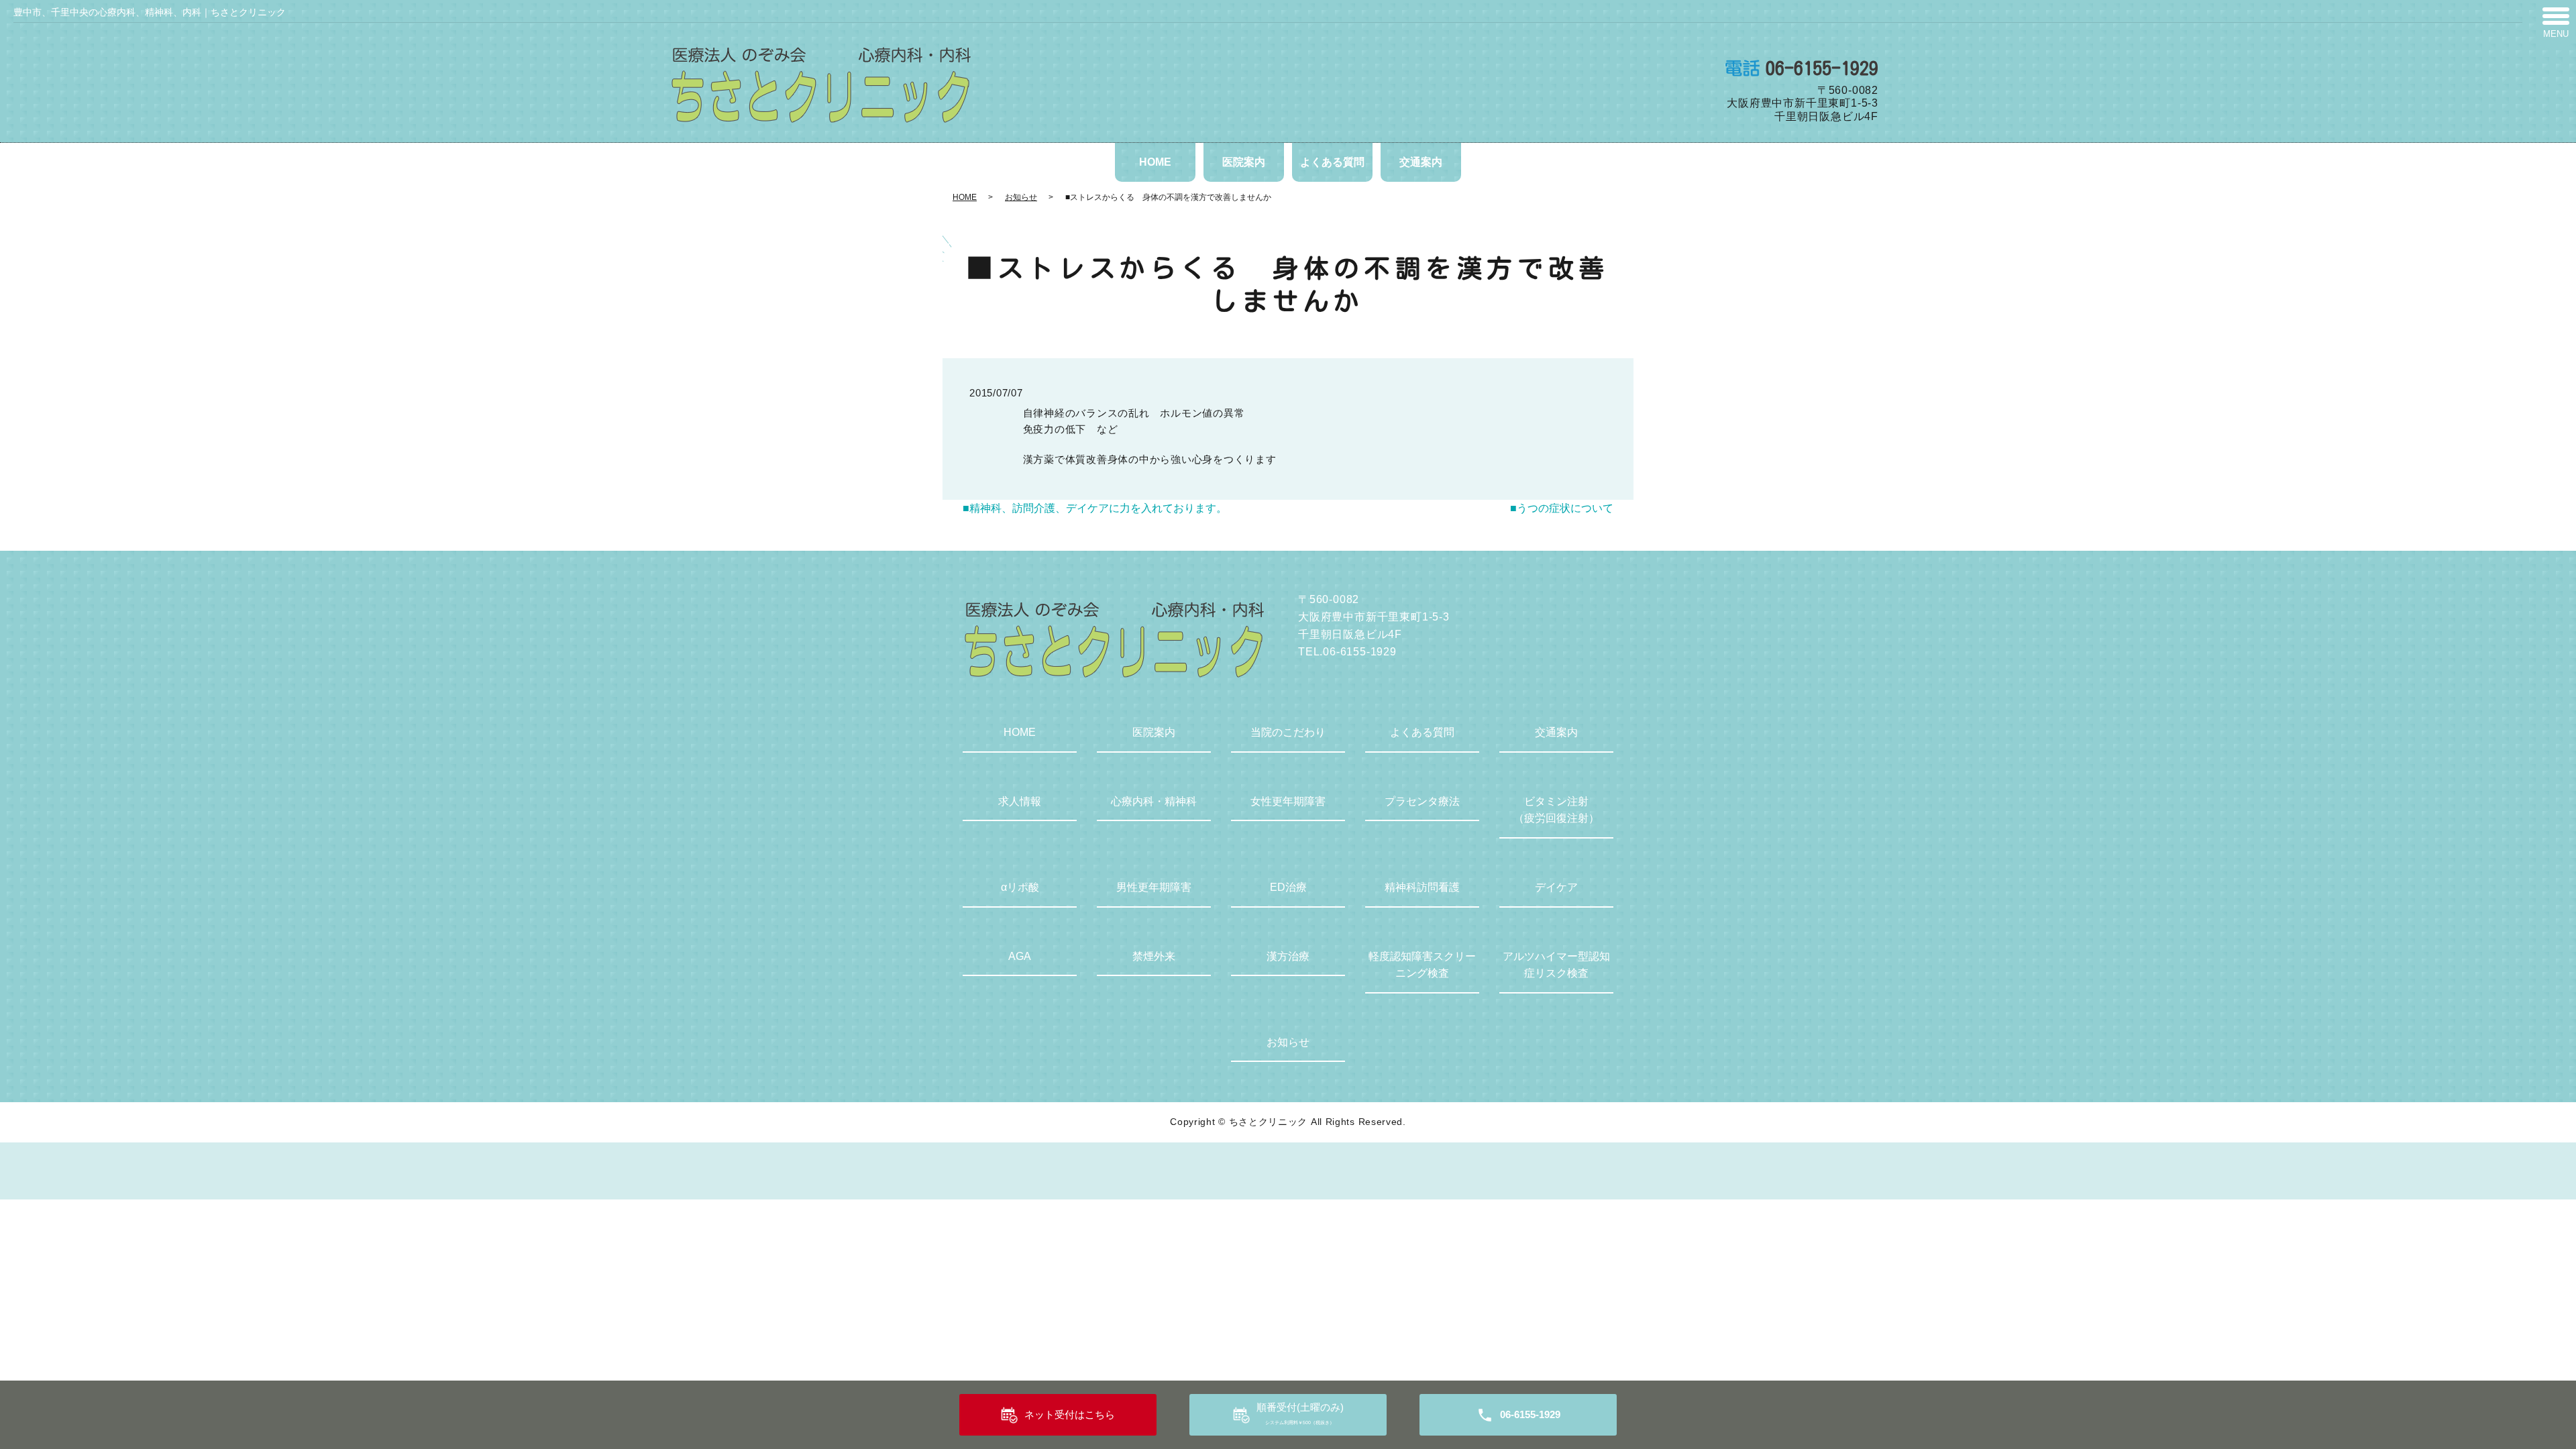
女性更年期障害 (1288, 801)
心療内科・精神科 (1154, 801)
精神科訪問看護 (1422, 887)
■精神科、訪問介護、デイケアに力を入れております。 (1095, 508)
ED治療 (1288, 887)
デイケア (1556, 887)
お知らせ (1021, 197)
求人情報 (1020, 801)
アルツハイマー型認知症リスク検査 (1556, 965)
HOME (1155, 162)
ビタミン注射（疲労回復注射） (1556, 810)
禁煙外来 (1154, 956)
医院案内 (1244, 162)
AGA (1020, 956)
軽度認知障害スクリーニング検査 (1422, 965)
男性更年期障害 (1154, 887)
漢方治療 (1288, 956)
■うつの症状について (1562, 508)
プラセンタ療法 (1422, 801)
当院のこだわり (1288, 732)
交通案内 (1421, 162)
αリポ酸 (1020, 887)
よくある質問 (1332, 162)
